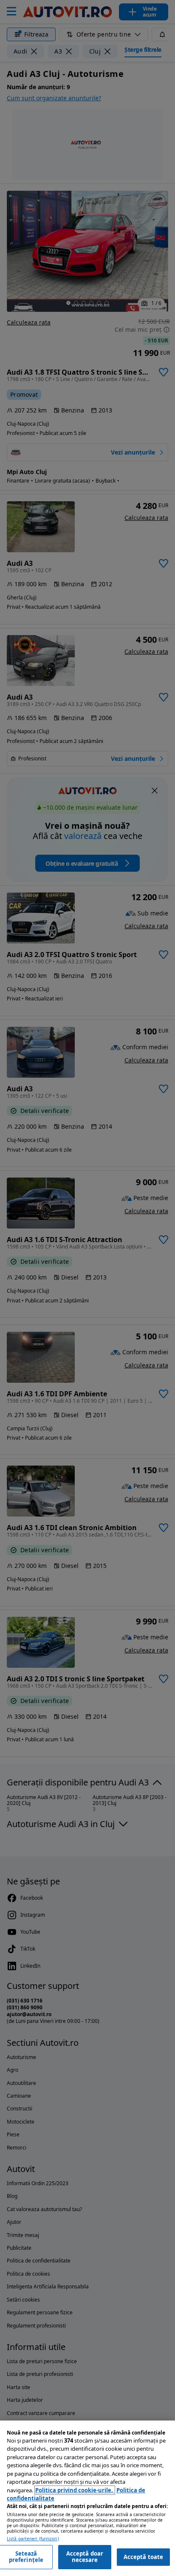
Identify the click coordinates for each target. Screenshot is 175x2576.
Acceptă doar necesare (85, 2557)
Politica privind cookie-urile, (75, 2490)
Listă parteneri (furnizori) (33, 2539)
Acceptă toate (144, 2557)
